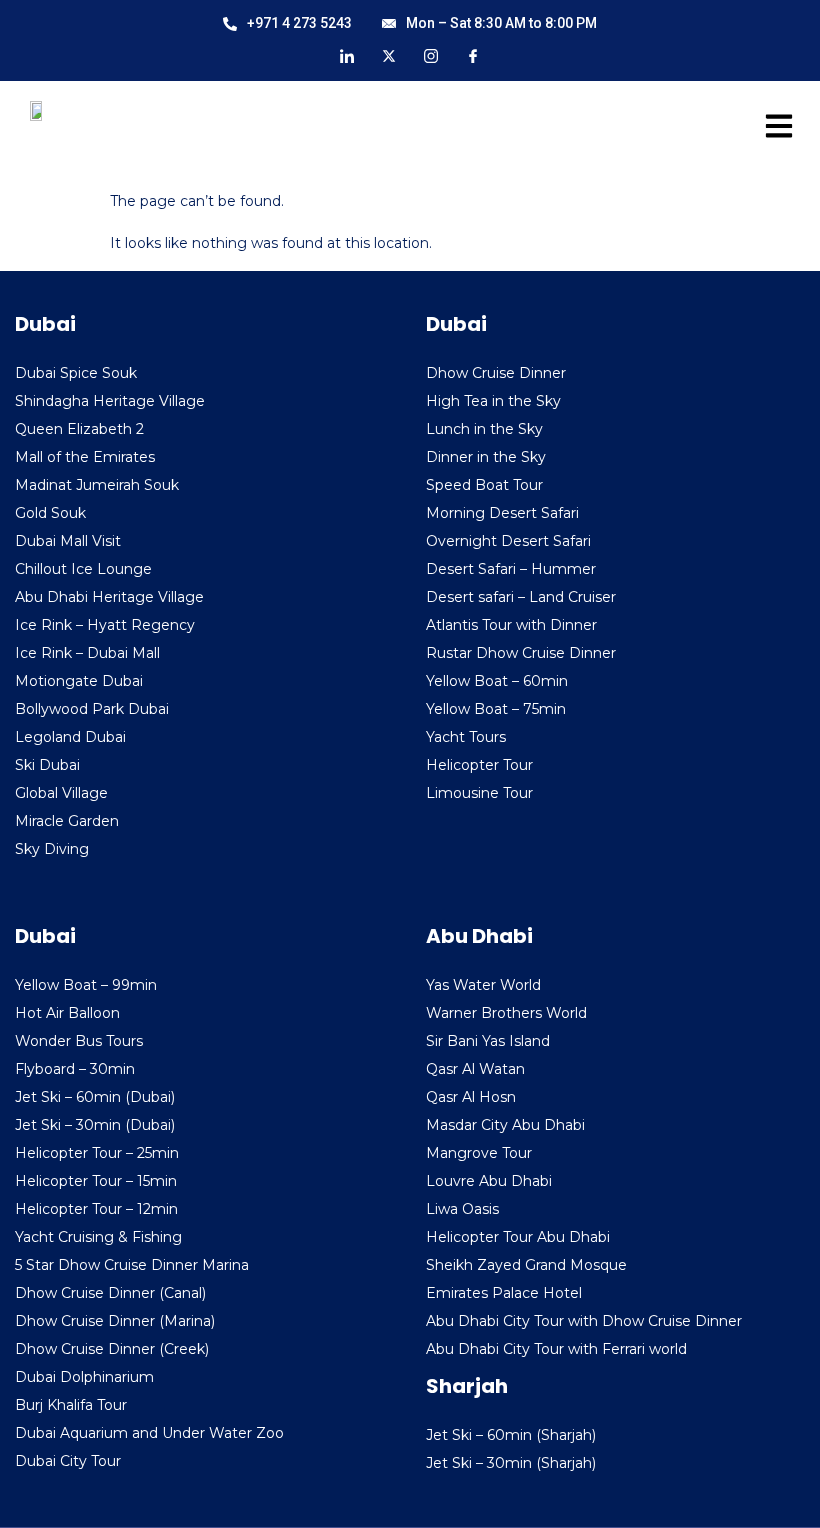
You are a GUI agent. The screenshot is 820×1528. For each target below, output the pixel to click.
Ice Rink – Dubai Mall (87, 653)
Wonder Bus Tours (79, 1041)
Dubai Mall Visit (68, 541)
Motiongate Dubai (79, 681)
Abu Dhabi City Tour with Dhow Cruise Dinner (584, 1321)
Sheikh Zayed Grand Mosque (526, 1265)
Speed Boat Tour (484, 485)
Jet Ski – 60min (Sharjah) (511, 1435)
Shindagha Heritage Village (110, 401)
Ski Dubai (47, 765)
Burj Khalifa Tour (71, 1405)
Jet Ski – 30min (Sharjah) (511, 1463)
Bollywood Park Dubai (92, 709)
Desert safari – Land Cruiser (521, 597)
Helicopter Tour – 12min (96, 1209)
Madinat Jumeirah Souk (97, 485)
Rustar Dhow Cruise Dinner (521, 653)
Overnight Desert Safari (508, 541)
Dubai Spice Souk (76, 373)
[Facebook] (473, 55)
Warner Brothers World (506, 1013)
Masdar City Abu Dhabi (505, 1125)
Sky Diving (52, 849)
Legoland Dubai (70, 737)
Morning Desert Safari (502, 513)
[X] (389, 55)
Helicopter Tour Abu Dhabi (518, 1237)
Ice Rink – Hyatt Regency (105, 625)
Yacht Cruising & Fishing (98, 1237)
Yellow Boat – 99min (86, 985)
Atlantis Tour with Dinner (511, 625)
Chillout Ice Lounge (83, 569)
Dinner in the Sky (486, 457)
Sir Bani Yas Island (488, 1041)
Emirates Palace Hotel (504, 1293)
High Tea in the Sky (493, 401)
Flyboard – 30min (75, 1069)
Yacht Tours (466, 737)
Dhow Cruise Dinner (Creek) (112, 1349)
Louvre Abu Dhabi (489, 1181)
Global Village (61, 793)
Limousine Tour (479, 793)
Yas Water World (483, 985)
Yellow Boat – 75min (496, 709)
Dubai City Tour (68, 1461)
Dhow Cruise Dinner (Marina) (115, 1321)
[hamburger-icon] (772, 130)
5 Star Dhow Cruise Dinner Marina (132, 1265)
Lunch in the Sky (484, 429)
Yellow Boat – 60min (497, 681)
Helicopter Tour (479, 765)
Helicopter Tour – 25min (97, 1153)
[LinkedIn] (347, 55)
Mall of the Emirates (85, 457)
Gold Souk (50, 513)
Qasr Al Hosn (471, 1097)
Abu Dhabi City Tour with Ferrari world (556, 1349)
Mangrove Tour (479, 1153)
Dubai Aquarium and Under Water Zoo (149, 1433)
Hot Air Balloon (67, 1013)
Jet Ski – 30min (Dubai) (95, 1125)
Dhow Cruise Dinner (496, 373)
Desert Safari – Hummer (511, 569)
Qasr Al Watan (475, 1069)
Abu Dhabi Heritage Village (109, 597)
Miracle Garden (67, 821)
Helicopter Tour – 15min (96, 1181)
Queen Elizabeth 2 (79, 429)
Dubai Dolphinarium (84, 1377)
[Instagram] (431, 55)
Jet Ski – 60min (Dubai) (95, 1097)
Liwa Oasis (462, 1209)
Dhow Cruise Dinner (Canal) (110, 1293)
